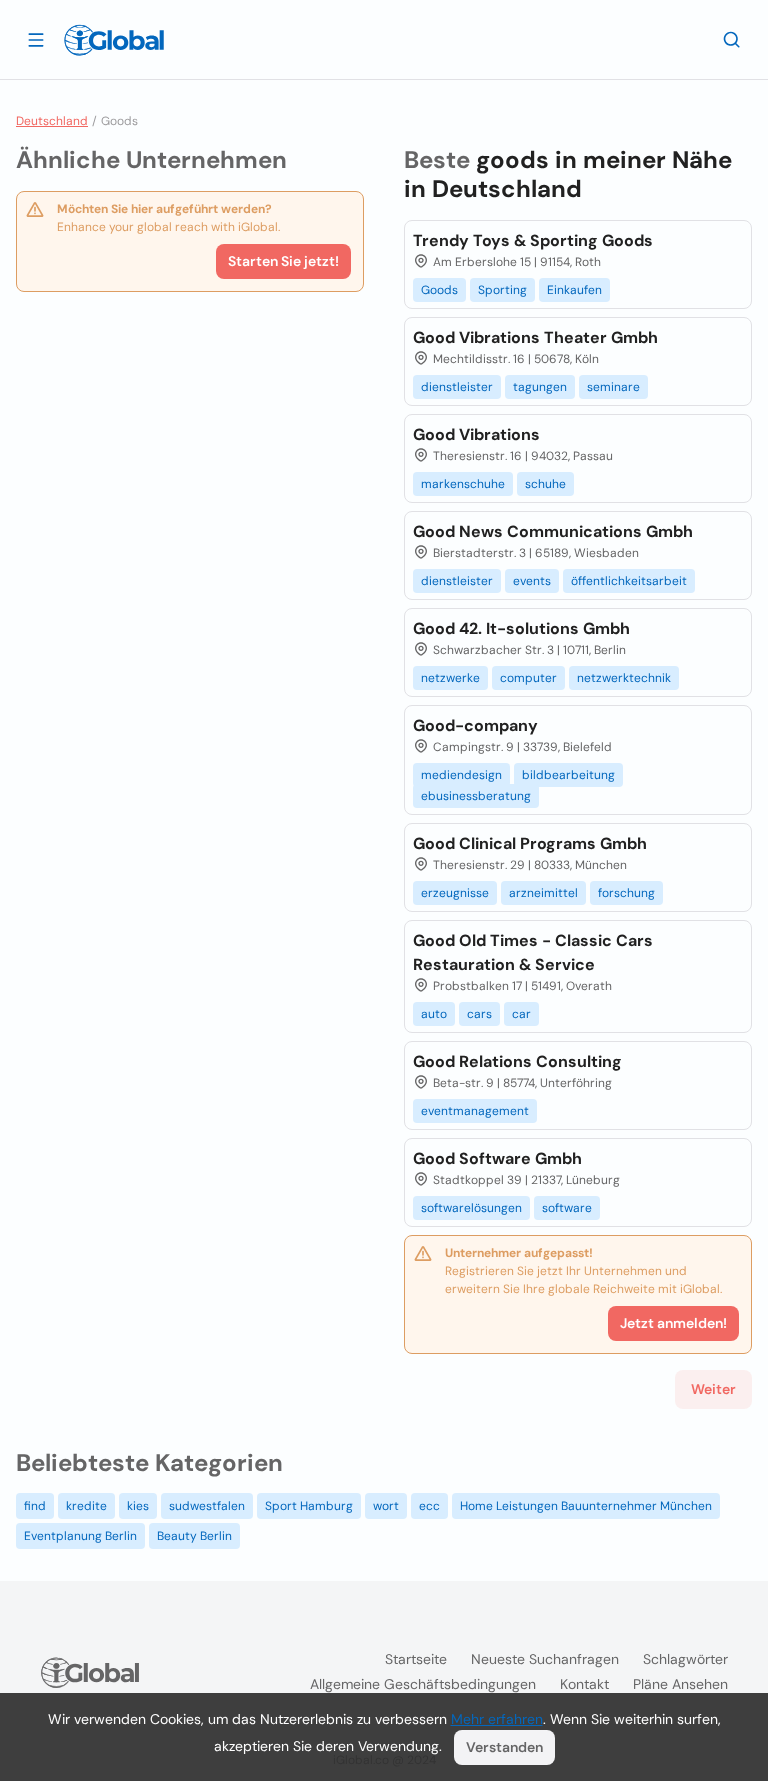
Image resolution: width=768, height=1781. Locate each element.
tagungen (540, 387)
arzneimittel (543, 893)
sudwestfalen (207, 1506)
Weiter (713, 1389)
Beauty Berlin (194, 1536)
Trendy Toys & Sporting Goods (533, 240)
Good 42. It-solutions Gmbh (521, 628)
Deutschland (52, 121)
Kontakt (584, 1684)
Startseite (416, 1659)
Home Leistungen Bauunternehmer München (586, 1506)
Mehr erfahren (497, 1719)
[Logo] (114, 40)
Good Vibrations (476, 434)
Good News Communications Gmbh (553, 531)
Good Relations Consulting (517, 1061)
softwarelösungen (471, 1208)
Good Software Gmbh (497, 1158)
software (567, 1208)
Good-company (475, 725)
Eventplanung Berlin (80, 1536)
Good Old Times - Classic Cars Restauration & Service (533, 952)
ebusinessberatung (476, 796)
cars (479, 1014)
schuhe (545, 484)
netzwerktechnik (624, 678)
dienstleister (457, 387)
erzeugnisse (455, 893)
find (35, 1506)
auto (434, 1014)
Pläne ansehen (680, 1684)
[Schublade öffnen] (36, 39)
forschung (626, 893)
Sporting (502, 290)
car (521, 1014)
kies (138, 1506)
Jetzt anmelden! (673, 1323)
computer (528, 678)
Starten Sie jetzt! (283, 261)
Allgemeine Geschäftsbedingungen (423, 1684)
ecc (429, 1506)
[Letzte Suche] (732, 39)
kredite (86, 1506)
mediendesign (461, 775)
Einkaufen (574, 290)
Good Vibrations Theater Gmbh (535, 337)
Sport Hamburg (309, 1506)
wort (386, 1506)
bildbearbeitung (568, 775)
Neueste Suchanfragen (545, 1659)
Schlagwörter (685, 1659)
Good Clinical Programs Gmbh (530, 843)
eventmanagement (475, 1111)
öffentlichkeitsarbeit (629, 581)
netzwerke (450, 678)
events (532, 581)
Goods (439, 290)
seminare (613, 387)
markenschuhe (463, 484)
